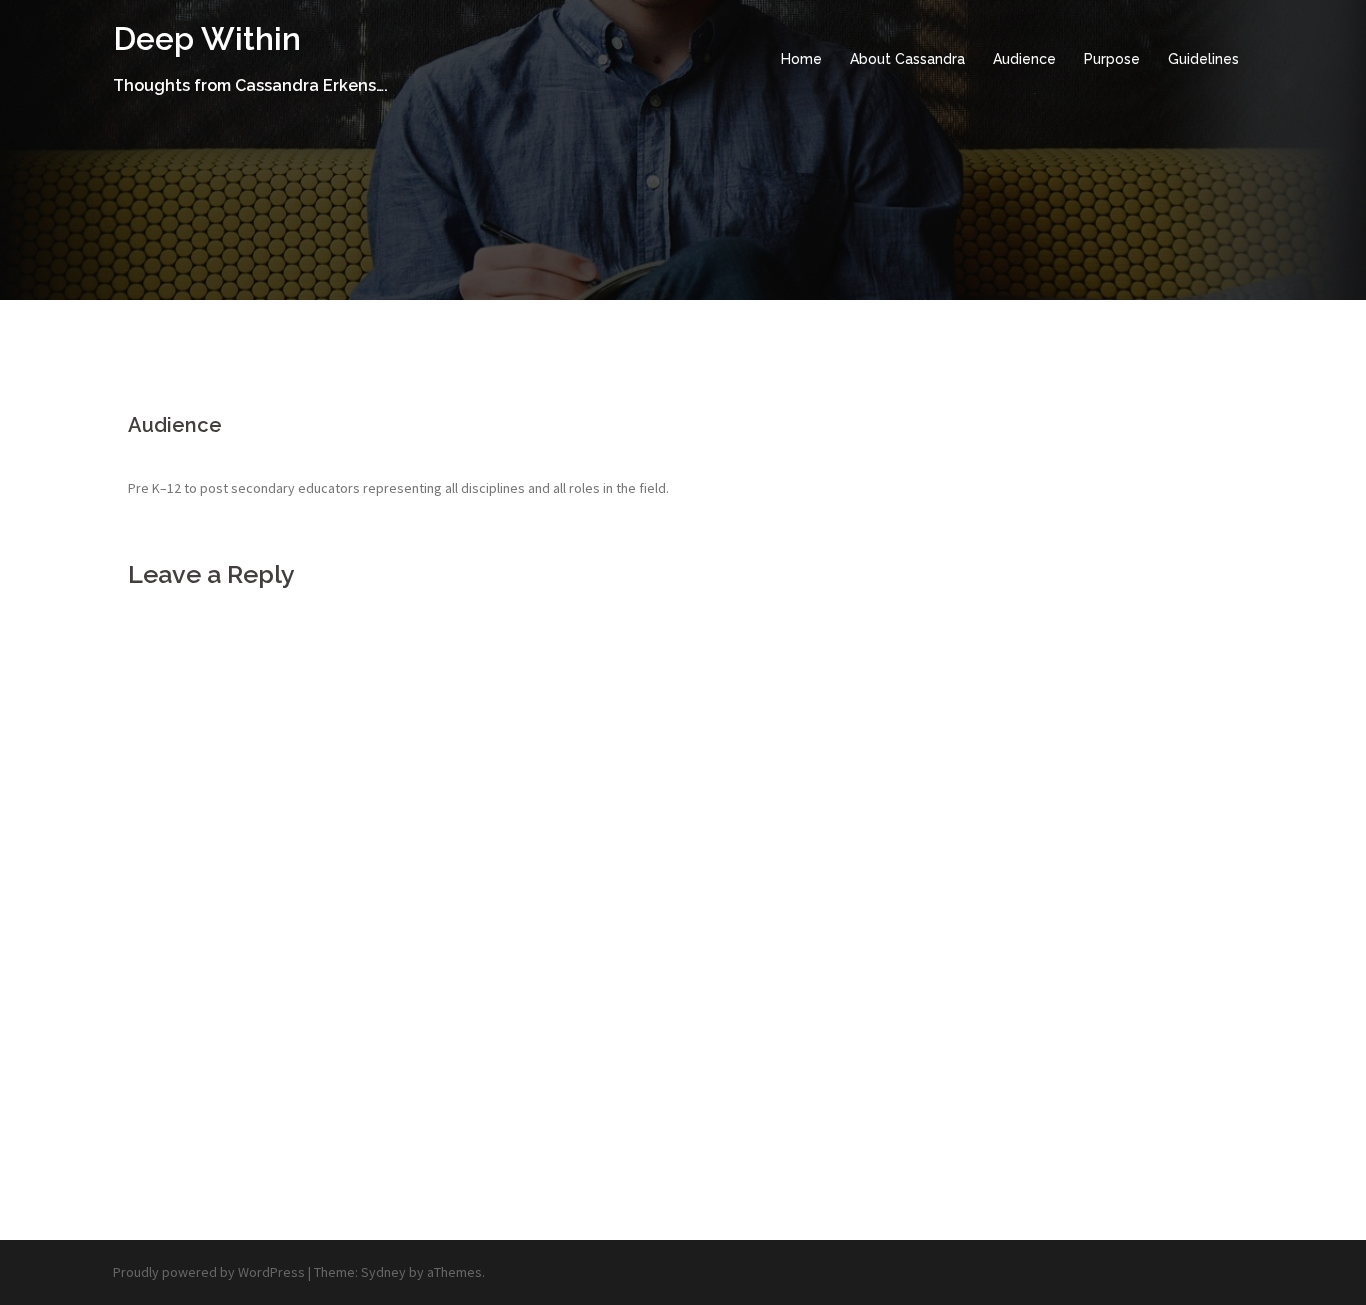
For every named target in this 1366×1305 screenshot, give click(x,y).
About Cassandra (907, 59)
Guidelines (1203, 59)
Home (801, 59)
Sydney (383, 1272)
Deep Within (207, 38)
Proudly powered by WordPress (209, 1272)
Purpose (1112, 59)
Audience (1024, 59)
